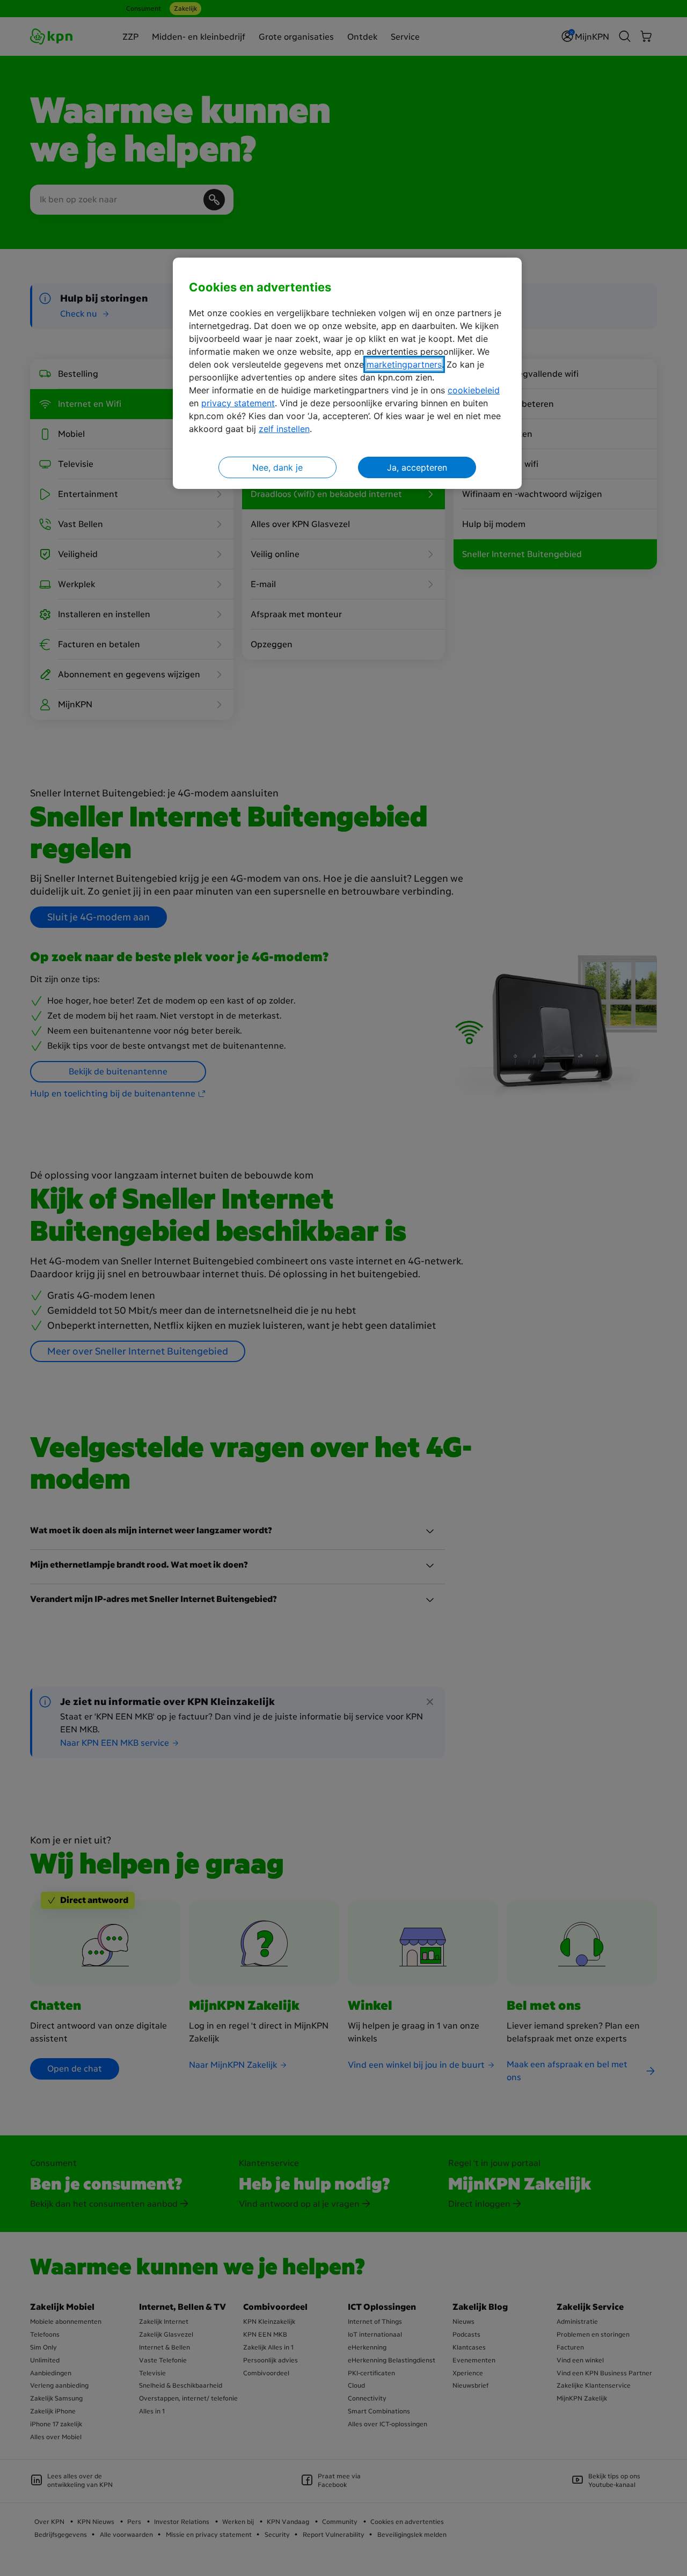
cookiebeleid (474, 390)
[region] (347, 373)
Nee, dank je (277, 467)
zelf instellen (284, 429)
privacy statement (238, 403)
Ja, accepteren (417, 467)
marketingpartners (404, 364)
